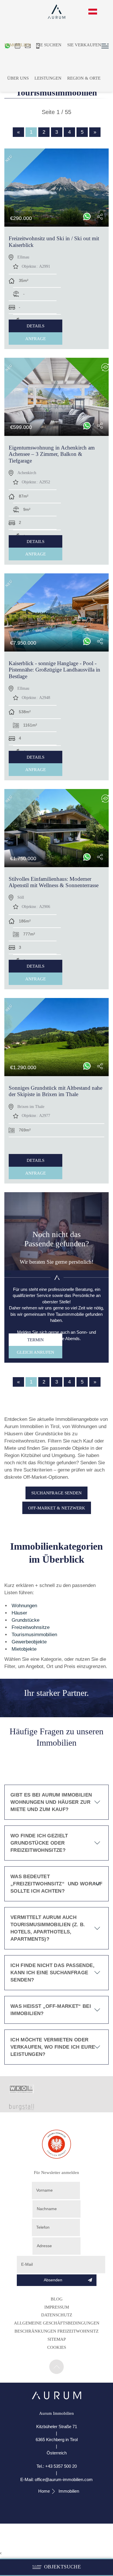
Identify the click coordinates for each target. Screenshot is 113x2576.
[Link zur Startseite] (57, 2398)
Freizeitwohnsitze (31, 1627)
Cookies (57, 2347)
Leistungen (48, 78)
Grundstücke (25, 1620)
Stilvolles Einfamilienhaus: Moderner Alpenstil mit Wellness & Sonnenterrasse (54, 882)
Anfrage (35, 338)
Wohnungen (24, 1606)
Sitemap (57, 2339)
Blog (57, 2299)
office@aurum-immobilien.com (64, 2479)
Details (35, 326)
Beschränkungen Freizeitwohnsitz (57, 2331)
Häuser (19, 1613)
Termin (35, 1340)
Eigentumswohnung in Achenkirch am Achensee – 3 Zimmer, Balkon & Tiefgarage (52, 454)
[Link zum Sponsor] (22, 2092)
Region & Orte (84, 78)
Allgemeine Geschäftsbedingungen (57, 2323)
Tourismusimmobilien (34, 1635)
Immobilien (18, 45)
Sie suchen (49, 45)
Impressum (57, 2307)
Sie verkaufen (84, 45)
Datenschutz (57, 2315)
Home (44, 2491)
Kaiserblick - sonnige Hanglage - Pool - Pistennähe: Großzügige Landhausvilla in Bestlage (54, 670)
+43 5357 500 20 (61, 2466)
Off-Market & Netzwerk (57, 1508)
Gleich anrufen (35, 1352)
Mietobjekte (24, 1649)
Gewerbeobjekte (29, 1642)
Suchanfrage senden (57, 1493)
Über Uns (18, 78)
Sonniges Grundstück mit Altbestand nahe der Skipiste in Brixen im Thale (55, 1091)
